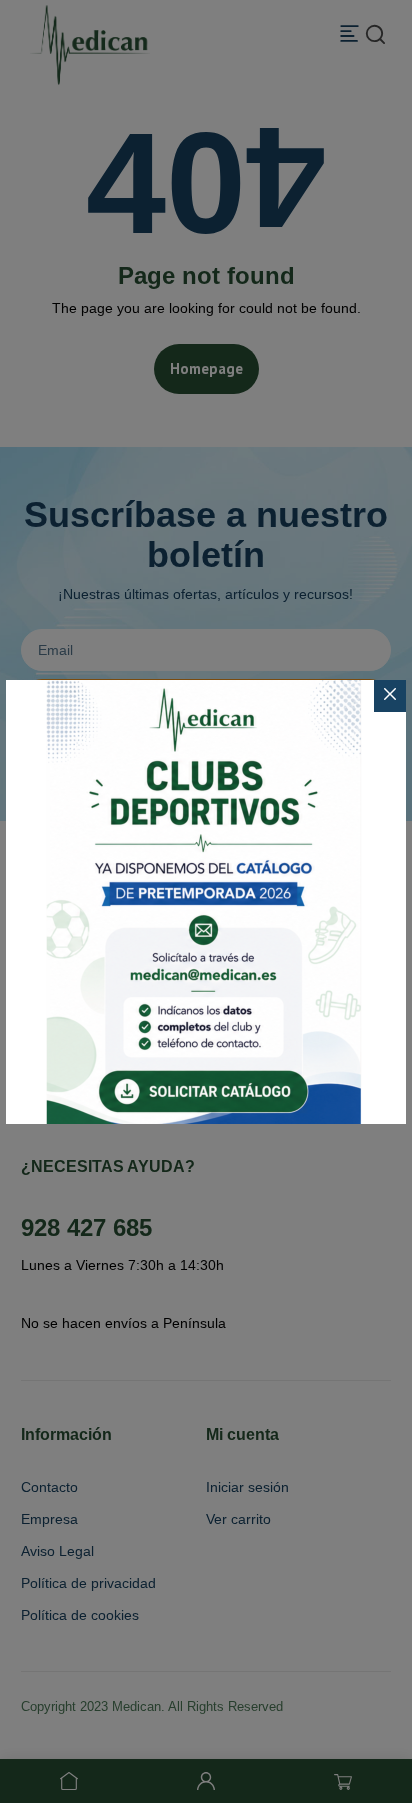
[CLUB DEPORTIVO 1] (206, 902)
